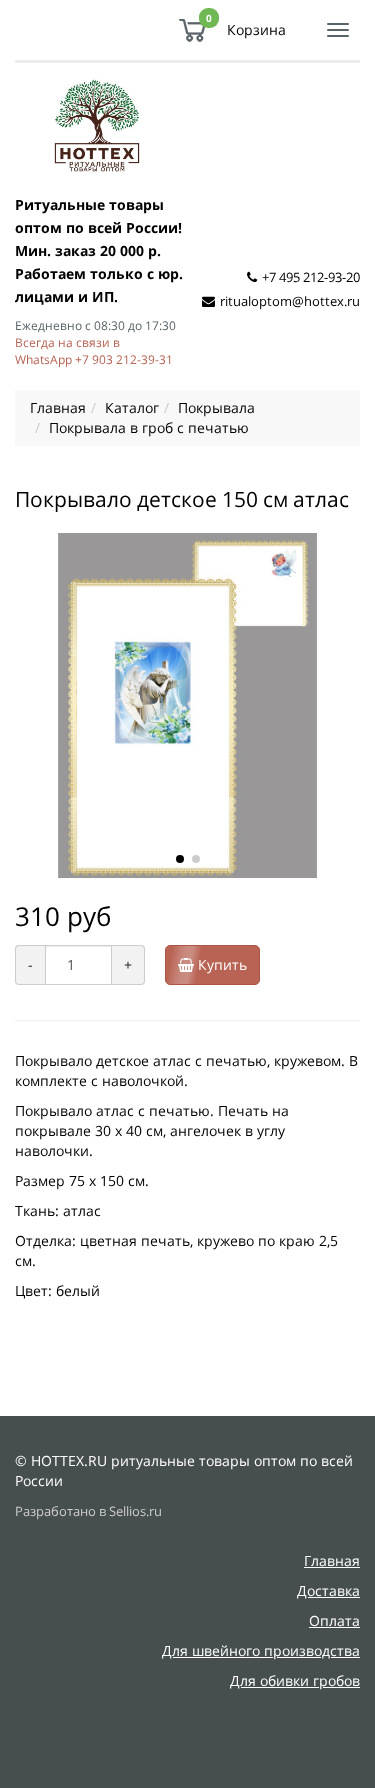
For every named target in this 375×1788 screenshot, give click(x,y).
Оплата (334, 1620)
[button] (180, 859)
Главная (332, 1560)
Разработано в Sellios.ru (88, 1511)
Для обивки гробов (295, 1680)
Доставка (328, 1590)
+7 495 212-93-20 (311, 277)
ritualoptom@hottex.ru (290, 301)
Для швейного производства (261, 1650)
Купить (220, 964)
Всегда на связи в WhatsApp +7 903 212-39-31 (94, 350)
